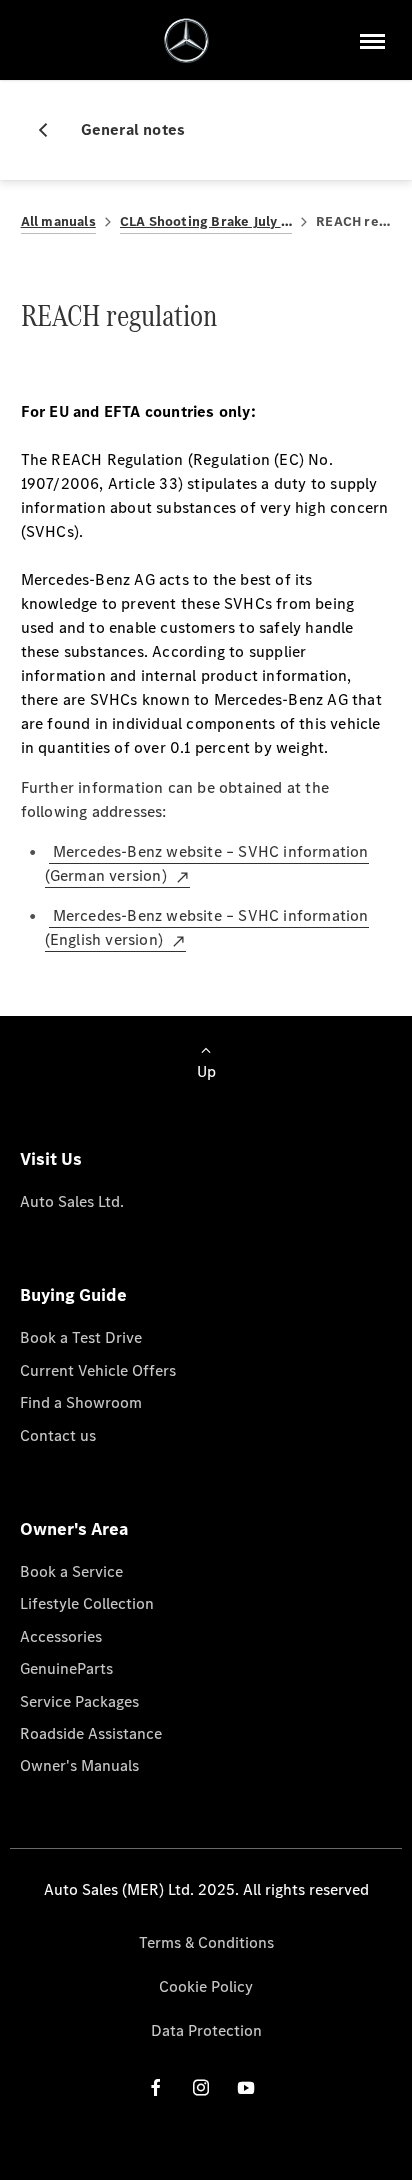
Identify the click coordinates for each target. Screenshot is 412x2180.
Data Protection (206, 2030)
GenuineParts (66, 1668)
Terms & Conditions (206, 1942)
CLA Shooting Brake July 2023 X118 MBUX (206, 221)
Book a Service (71, 1571)
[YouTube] (246, 2087)
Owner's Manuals (79, 1765)
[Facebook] (156, 2087)
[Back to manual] (51, 130)
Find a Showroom (81, 1402)
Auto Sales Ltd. (72, 1201)
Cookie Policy (206, 1986)
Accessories (61, 1636)
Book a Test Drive (81, 1337)
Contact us (58, 1435)
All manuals (58, 221)
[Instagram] (201, 2087)
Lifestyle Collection (87, 1603)
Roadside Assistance (91, 1733)
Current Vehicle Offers (98, 1370)
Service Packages (79, 1701)
